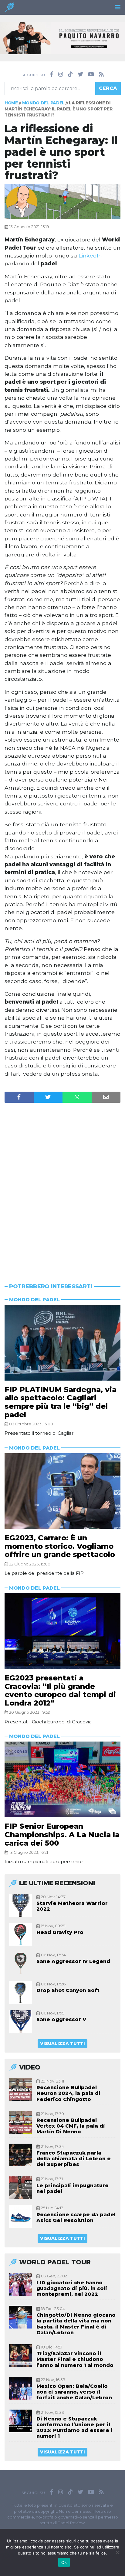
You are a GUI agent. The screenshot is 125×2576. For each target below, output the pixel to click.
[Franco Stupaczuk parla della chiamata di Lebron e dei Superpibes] (20, 2155)
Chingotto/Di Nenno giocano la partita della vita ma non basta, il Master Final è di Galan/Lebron (76, 2324)
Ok (64, 2562)
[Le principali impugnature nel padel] (20, 2187)
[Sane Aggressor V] (20, 2022)
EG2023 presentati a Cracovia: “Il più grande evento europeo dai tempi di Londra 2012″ (60, 1690)
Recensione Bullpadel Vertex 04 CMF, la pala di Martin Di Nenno (71, 2126)
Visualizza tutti (62, 2043)
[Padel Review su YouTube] (91, 74)
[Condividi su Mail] (106, 1097)
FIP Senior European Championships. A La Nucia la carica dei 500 (62, 1834)
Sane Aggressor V (61, 2019)
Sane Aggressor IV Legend (73, 1961)
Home (11, 103)
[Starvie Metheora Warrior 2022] (20, 1905)
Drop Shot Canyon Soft (68, 1990)
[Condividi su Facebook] (19, 1097)
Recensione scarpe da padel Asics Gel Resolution (76, 2217)
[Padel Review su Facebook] (52, 74)
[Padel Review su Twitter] (80, 74)
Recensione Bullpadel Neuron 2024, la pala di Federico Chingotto (68, 2093)
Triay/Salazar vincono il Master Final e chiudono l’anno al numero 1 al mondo (75, 2359)
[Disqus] (62, 1181)
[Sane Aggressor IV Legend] (20, 1963)
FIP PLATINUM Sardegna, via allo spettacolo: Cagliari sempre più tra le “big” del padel (61, 1402)
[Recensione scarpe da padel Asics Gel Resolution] (20, 2216)
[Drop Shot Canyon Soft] (20, 1993)
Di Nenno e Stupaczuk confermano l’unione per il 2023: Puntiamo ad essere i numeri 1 (74, 2428)
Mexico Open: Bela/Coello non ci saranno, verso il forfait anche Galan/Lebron (74, 2392)
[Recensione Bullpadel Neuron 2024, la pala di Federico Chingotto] (20, 2090)
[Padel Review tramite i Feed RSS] (101, 74)
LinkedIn (90, 256)
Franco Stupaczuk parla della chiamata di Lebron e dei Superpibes (74, 2159)
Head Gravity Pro (60, 1932)
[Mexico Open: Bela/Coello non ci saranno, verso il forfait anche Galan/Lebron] (20, 2388)
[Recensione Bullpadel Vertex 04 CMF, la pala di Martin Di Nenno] (20, 2122)
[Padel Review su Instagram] (61, 74)
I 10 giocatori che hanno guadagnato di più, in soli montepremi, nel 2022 (72, 2288)
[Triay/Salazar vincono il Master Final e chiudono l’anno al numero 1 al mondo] (20, 2356)
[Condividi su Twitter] (48, 1097)
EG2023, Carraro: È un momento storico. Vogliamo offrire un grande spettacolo (60, 1546)
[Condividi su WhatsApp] (77, 1097)
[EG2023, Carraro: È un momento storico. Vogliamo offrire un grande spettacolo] (62, 1491)
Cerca (108, 88)
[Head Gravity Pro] (20, 1934)
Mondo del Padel (44, 103)
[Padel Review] (9, 9)
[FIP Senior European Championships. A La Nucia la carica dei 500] (62, 1779)
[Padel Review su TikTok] (70, 74)
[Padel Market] (62, 38)
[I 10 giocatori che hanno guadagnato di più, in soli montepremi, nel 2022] (20, 2284)
